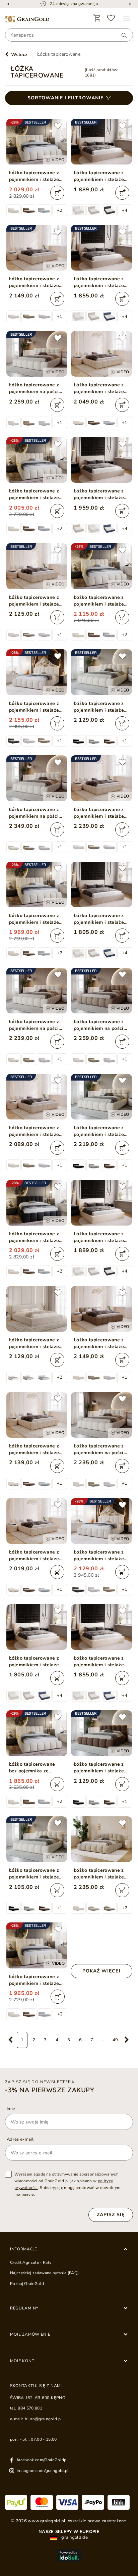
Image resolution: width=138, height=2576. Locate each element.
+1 (60, 317)
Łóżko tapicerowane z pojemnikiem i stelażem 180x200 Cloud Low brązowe (101, 1343)
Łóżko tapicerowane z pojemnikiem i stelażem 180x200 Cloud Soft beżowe (101, 1874)
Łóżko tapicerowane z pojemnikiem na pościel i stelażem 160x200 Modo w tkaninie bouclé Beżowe (36, 1025)
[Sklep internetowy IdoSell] (69, 2556)
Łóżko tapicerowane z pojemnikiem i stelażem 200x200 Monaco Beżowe (101, 494)
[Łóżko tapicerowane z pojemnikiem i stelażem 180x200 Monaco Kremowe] (101, 1203)
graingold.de (74, 2538)
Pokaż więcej (101, 1971)
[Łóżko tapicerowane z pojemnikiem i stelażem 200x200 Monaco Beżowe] (101, 460)
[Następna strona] (127, 2040)
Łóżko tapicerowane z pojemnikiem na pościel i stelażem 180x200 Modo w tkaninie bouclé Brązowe (101, 1025)
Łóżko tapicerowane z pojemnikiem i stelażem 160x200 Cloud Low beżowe (36, 601)
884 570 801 (30, 2408)
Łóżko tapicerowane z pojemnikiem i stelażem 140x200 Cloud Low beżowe (36, 1131)
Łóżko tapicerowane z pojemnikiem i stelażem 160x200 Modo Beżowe (36, 1874)
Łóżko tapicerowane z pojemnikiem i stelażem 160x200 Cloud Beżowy (36, 494)
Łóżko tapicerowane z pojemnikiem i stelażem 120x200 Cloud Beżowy (36, 1980)
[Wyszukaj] (121, 35)
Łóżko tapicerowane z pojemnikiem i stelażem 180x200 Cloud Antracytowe (36, 1237)
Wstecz (19, 55)
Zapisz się (111, 2215)
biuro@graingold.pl (43, 2419)
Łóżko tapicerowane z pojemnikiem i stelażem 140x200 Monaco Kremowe (36, 1662)
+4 (125, 210)
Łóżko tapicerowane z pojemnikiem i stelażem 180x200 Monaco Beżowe (101, 176)
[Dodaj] (57, 193)
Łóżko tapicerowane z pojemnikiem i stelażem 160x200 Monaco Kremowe (101, 1662)
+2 (60, 210)
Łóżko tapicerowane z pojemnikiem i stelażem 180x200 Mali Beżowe (36, 1343)
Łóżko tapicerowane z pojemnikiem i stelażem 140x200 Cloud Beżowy (36, 919)
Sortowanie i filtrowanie (65, 98)
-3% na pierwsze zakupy (50, 2090)
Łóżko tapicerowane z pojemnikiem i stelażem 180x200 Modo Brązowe (101, 1768)
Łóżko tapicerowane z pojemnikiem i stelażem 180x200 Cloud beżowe (36, 707)
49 (115, 2040)
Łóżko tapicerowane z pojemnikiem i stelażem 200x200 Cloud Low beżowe (101, 813)
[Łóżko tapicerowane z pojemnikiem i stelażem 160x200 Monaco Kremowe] (101, 1627)
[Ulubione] (111, 18)
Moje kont (22, 2361)
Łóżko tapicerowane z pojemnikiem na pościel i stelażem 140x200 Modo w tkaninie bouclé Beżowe (101, 1449)
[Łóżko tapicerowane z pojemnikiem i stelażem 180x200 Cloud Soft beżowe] (101, 1839)
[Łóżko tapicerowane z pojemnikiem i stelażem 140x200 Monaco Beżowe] (101, 885)
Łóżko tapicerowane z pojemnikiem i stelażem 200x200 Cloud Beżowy (101, 601)
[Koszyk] (97, 18)
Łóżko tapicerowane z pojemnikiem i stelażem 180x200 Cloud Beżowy (36, 176)
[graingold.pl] (27, 19)
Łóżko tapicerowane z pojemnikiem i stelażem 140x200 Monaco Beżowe (101, 919)
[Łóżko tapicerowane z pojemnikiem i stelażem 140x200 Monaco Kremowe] (37, 1627)
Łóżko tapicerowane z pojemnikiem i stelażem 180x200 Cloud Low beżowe (36, 282)
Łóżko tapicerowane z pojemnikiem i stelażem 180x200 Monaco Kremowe (101, 1237)
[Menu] (126, 18)
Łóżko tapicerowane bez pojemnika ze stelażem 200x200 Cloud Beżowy (32, 1768)
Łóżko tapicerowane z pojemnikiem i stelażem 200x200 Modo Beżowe (101, 1131)
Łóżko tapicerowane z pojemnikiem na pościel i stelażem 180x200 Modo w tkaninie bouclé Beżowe (36, 388)
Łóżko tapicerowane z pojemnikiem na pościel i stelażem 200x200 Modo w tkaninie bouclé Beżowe (36, 813)
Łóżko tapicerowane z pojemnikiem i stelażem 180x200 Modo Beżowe (101, 707)
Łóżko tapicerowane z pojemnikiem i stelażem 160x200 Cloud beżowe (101, 1556)
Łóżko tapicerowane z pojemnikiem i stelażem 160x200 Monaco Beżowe (101, 282)
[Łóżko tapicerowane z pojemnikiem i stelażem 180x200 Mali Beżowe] (37, 1309)
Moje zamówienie (30, 2334)
